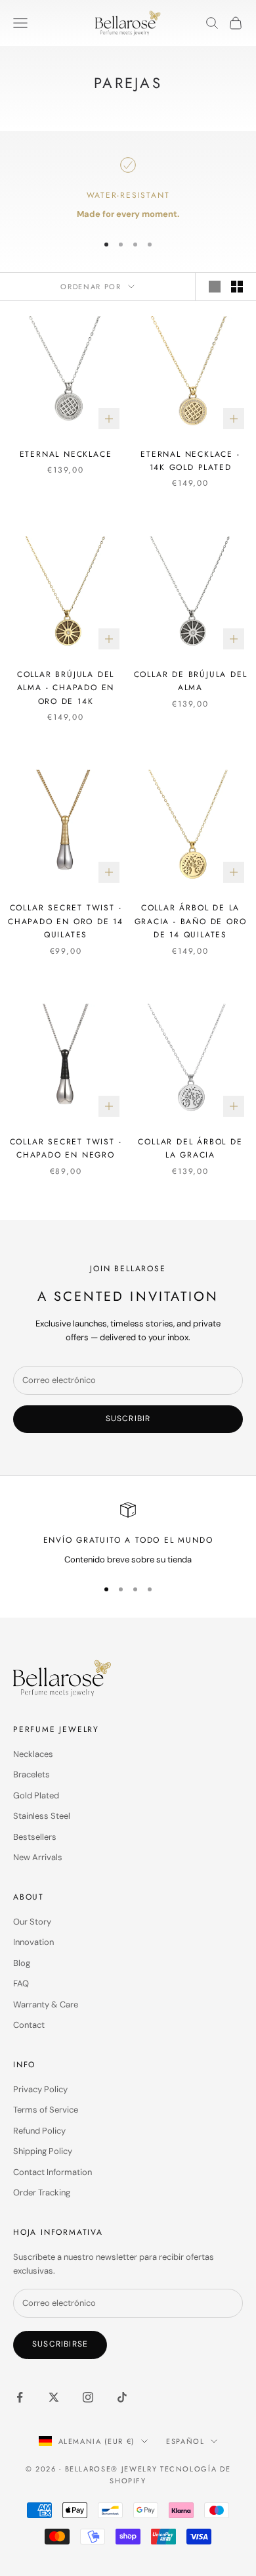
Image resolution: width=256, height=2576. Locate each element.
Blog (22, 1963)
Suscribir (128, 1418)
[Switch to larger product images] (215, 287)
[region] (128, 189)
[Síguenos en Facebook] (20, 2397)
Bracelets (32, 1774)
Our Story (32, 1922)
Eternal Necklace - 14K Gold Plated (190, 461)
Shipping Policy (43, 2151)
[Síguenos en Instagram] (88, 2397)
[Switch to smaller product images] (237, 287)
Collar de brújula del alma (191, 681)
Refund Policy (39, 2131)
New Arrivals (38, 1857)
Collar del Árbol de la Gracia (190, 1148)
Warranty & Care (46, 2004)
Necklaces (33, 1754)
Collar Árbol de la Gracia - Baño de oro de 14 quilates (191, 921)
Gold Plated (36, 1795)
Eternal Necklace (66, 454)
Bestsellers (35, 1837)
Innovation (33, 1942)
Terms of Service (46, 2110)
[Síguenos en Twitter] (54, 2397)
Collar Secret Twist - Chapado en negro (66, 1148)
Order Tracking (42, 2192)
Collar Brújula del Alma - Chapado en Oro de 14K (66, 688)
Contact (29, 2025)
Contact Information (53, 2172)
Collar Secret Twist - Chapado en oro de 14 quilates (66, 921)
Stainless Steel (42, 1816)
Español (185, 2441)
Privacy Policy (40, 2089)
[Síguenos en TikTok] (122, 2397)
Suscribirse (60, 2344)
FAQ (21, 1983)
